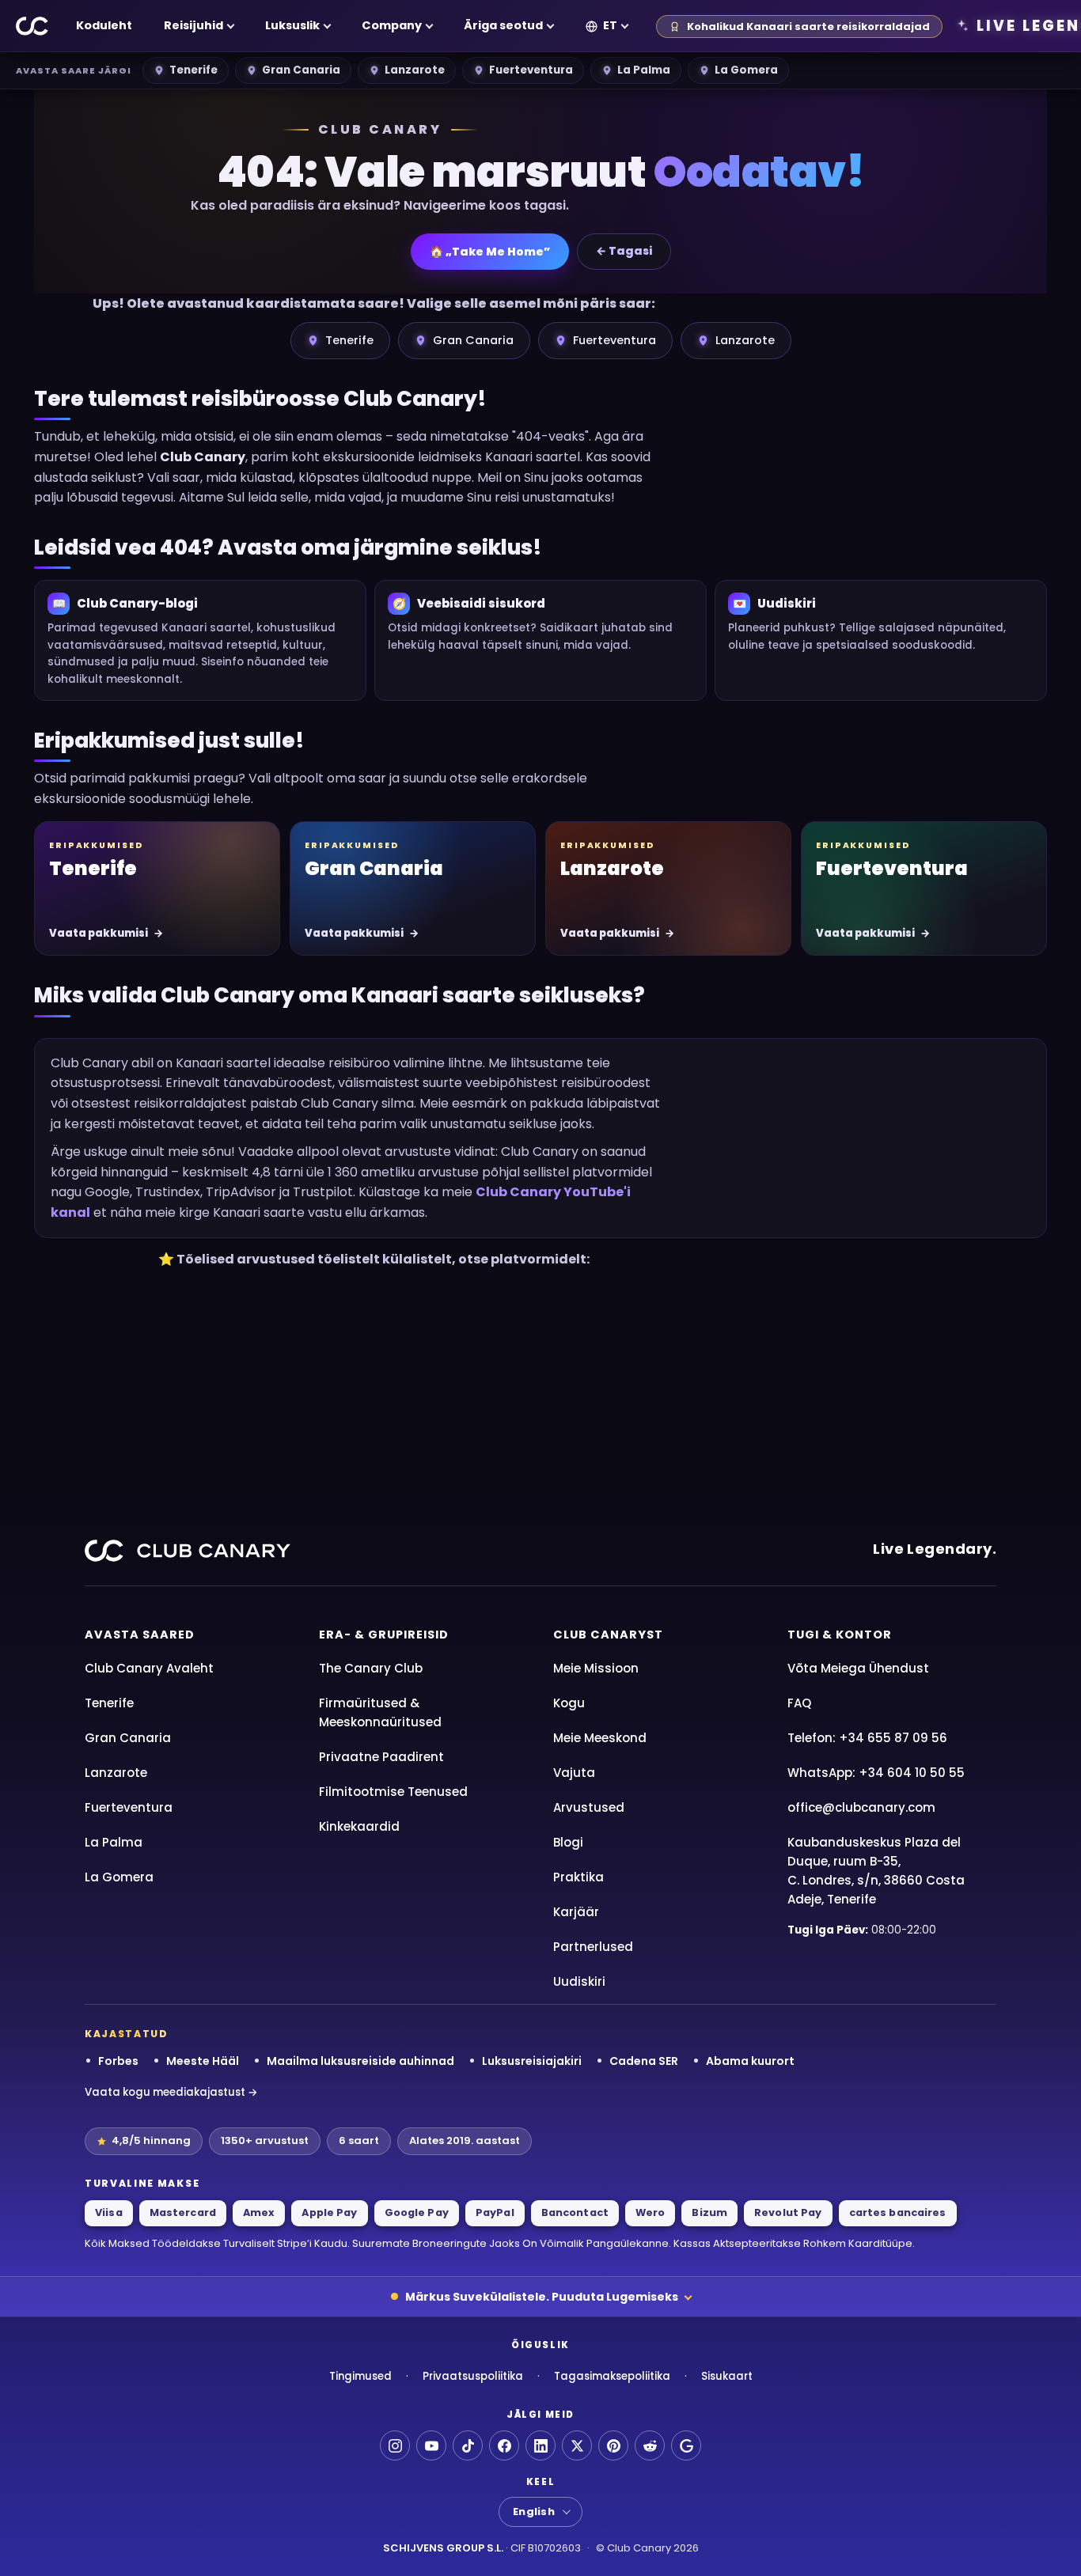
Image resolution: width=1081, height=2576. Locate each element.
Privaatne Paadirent (381, 1757)
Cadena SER (644, 2061)
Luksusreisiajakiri (532, 2061)
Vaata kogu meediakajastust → (171, 2092)
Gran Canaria (301, 70)
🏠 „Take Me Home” (490, 252)
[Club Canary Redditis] (650, 2445)
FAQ (799, 1703)
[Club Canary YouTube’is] (431, 2445)
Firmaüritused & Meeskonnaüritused (380, 1712)
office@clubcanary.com (861, 1807)
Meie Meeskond (600, 1738)
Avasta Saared (140, 1635)
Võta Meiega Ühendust (858, 1668)
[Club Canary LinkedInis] (540, 2445)
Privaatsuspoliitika (473, 2376)
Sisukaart (727, 2376)
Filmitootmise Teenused (393, 1792)
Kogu (569, 1703)
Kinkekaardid (359, 1826)
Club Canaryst (608, 1635)
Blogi (568, 1842)
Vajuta (574, 1773)
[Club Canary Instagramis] (395, 2445)
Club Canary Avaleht (149, 1668)
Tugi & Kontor (840, 1635)
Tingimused (360, 2376)
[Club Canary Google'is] (686, 2445)
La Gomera (746, 70)
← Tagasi (624, 251)
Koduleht (104, 25)
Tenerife (193, 70)
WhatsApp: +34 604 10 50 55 (876, 1773)
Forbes (118, 2061)
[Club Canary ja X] (577, 2445)
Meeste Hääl (203, 2061)
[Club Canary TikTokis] (468, 2445)
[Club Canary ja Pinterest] (613, 2445)
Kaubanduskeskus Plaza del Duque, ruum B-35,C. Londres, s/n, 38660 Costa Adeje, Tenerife (876, 1871)
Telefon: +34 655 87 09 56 (867, 1738)
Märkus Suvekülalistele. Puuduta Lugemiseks (542, 2297)
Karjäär (576, 1912)
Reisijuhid (193, 25)
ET (610, 25)
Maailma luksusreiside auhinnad (360, 2061)
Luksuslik (292, 25)
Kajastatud (127, 2034)
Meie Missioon (596, 1668)
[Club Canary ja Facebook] (504, 2445)
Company (392, 25)
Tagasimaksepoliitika (612, 2376)
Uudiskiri (579, 1981)
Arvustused (589, 1807)
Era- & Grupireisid (384, 1635)
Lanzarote (415, 70)
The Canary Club (371, 1668)
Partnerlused (593, 1947)
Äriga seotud (503, 25)
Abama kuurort (750, 2061)
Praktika (578, 1877)
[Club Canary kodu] (32, 26)
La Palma (644, 70)
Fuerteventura (531, 70)
